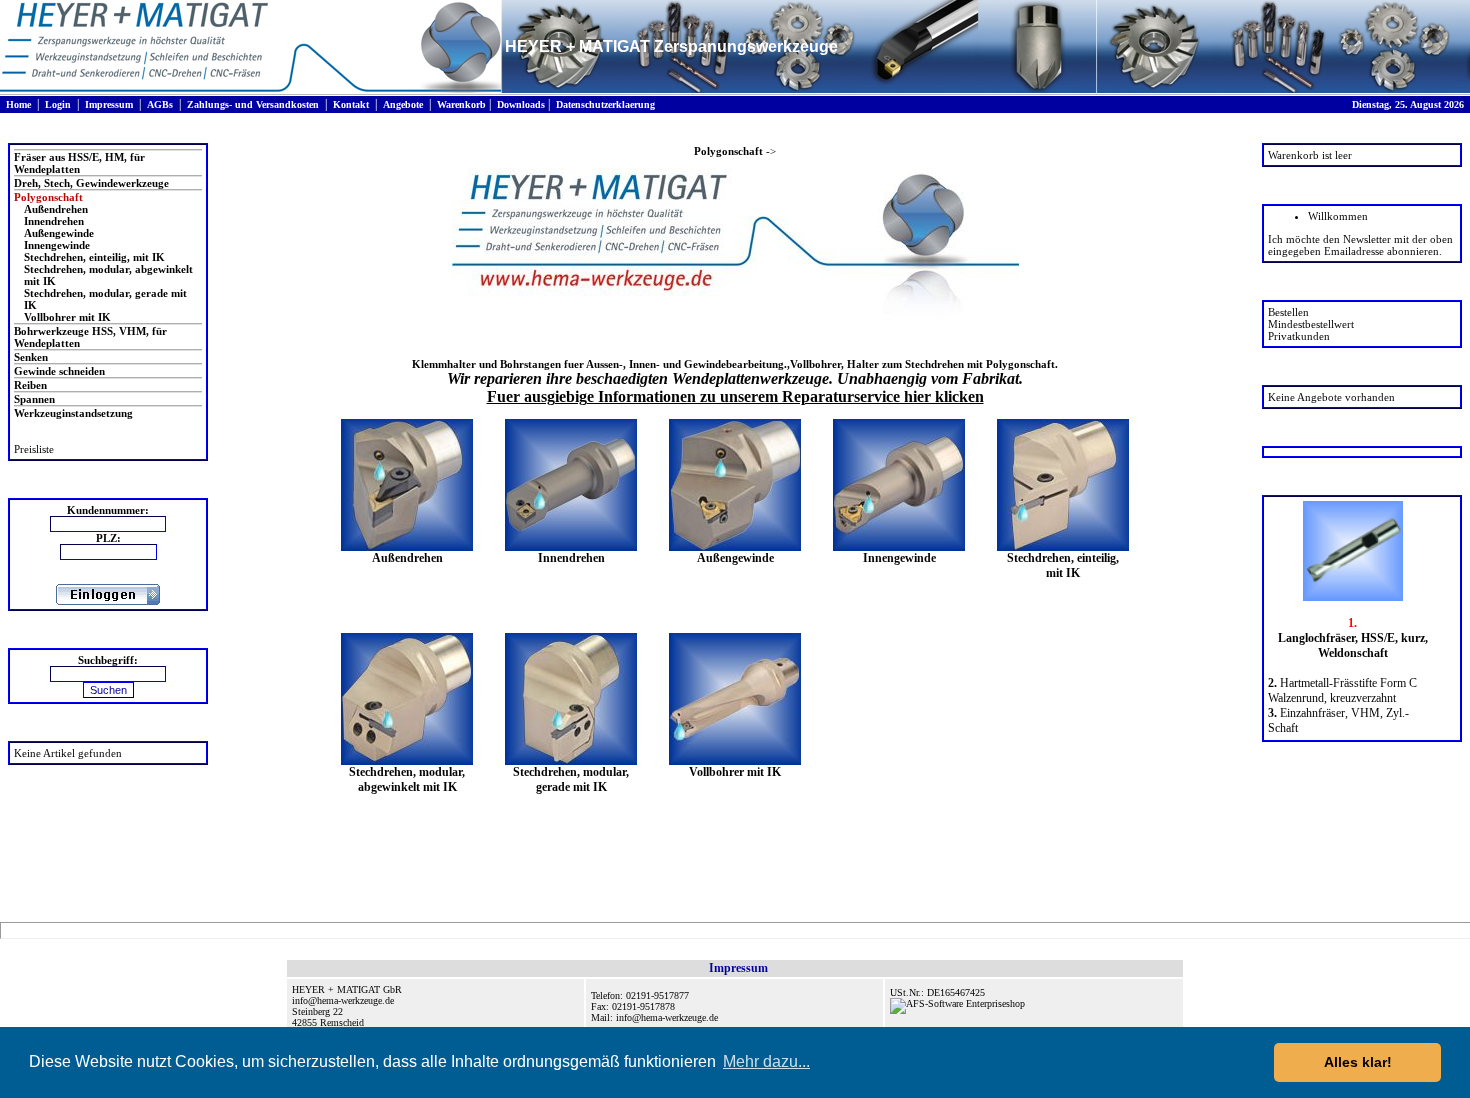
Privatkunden (1299, 336)
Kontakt (351, 104)
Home (18, 104)
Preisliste (34, 449)
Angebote (403, 104)
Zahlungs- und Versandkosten (253, 104)
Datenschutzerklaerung (605, 104)
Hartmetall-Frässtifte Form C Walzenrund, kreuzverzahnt (1342, 690)
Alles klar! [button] (1358, 1062)
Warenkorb (461, 104)
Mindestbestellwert (1311, 324)
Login (58, 104)
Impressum (109, 104)
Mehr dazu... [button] (766, 1061)
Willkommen (1338, 216)
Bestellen (1288, 312)
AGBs (160, 104)
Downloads (521, 104)
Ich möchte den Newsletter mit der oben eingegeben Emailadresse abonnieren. (1360, 245)
